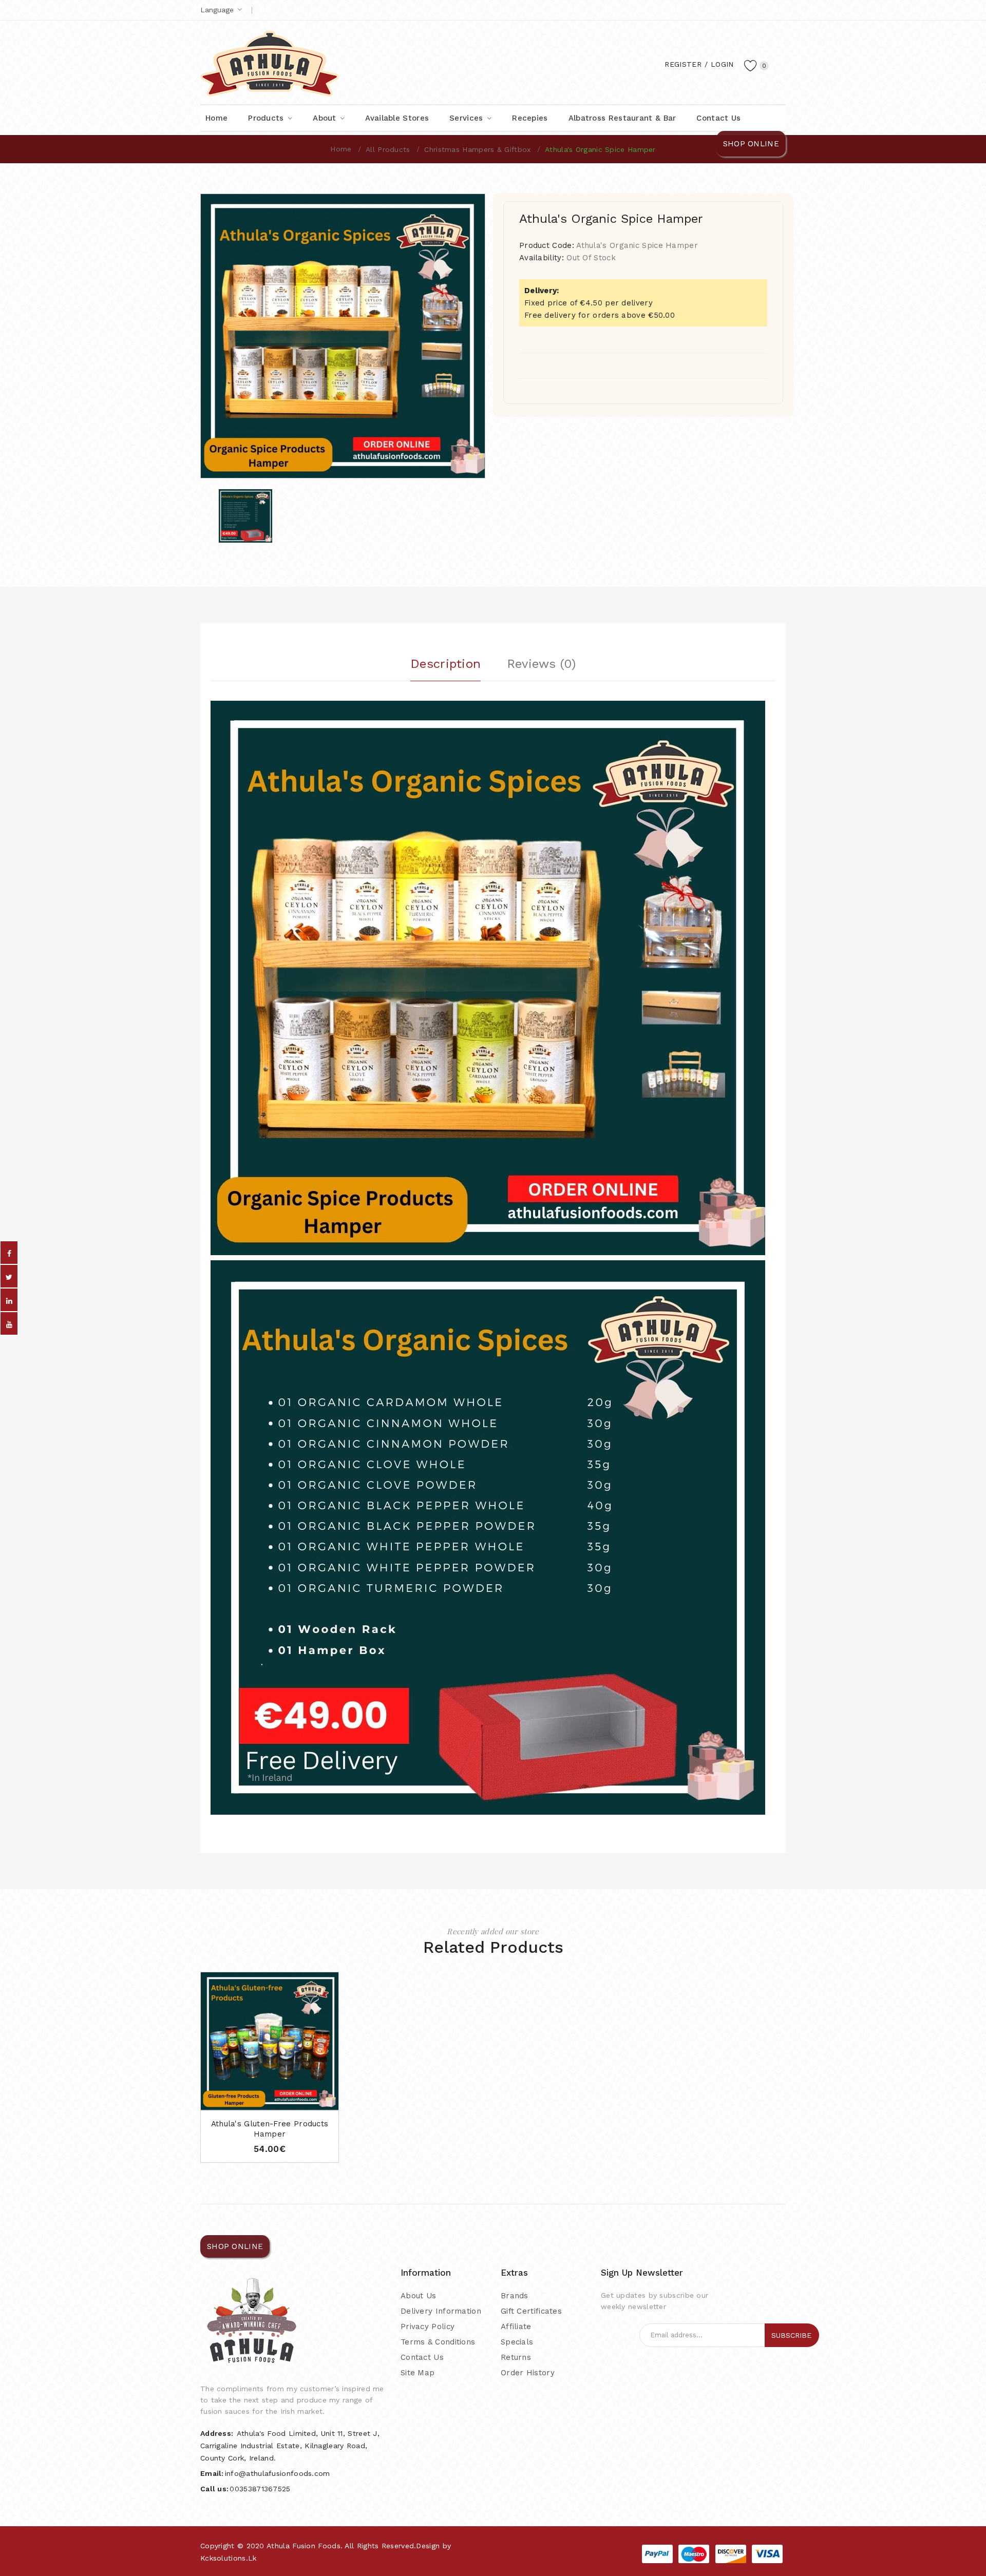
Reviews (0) (541, 664)
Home (341, 149)
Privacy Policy (428, 2327)
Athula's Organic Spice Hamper (600, 149)
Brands (515, 2296)
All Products (388, 149)
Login (722, 64)
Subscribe (791, 2335)
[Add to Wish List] (280, 2099)
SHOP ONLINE (751, 144)
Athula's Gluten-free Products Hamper (270, 2129)
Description (445, 664)
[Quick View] (260, 2099)
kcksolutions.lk (229, 2558)
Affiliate (516, 2327)
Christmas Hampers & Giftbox (477, 149)
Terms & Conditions (438, 2342)
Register (683, 64)
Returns (516, 2357)
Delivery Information (441, 2311)
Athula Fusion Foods (304, 2546)
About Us (418, 2296)
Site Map (418, 2373)
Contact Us (422, 2357)
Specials (517, 2342)
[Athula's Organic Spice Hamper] (245, 516)
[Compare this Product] (299, 2099)
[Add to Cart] (240, 2099)
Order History (528, 2373)
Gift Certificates (531, 2311)
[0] (751, 65)
